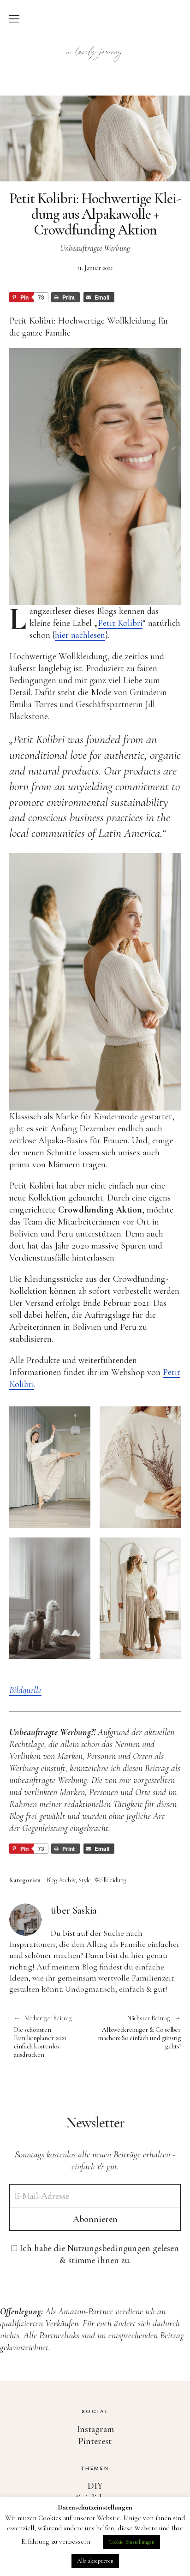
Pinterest (95, 2441)
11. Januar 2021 (95, 268)
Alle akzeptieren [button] (95, 2561)
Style (85, 1880)
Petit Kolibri (120, 623)
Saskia (85, 1910)
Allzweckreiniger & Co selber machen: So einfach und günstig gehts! (138, 2033)
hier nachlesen (80, 635)
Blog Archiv (61, 1880)
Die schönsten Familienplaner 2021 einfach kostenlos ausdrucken (43, 2037)
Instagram (95, 2429)
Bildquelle (25, 1690)
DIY (95, 2486)
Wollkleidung (110, 1880)
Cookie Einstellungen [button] (131, 2542)
